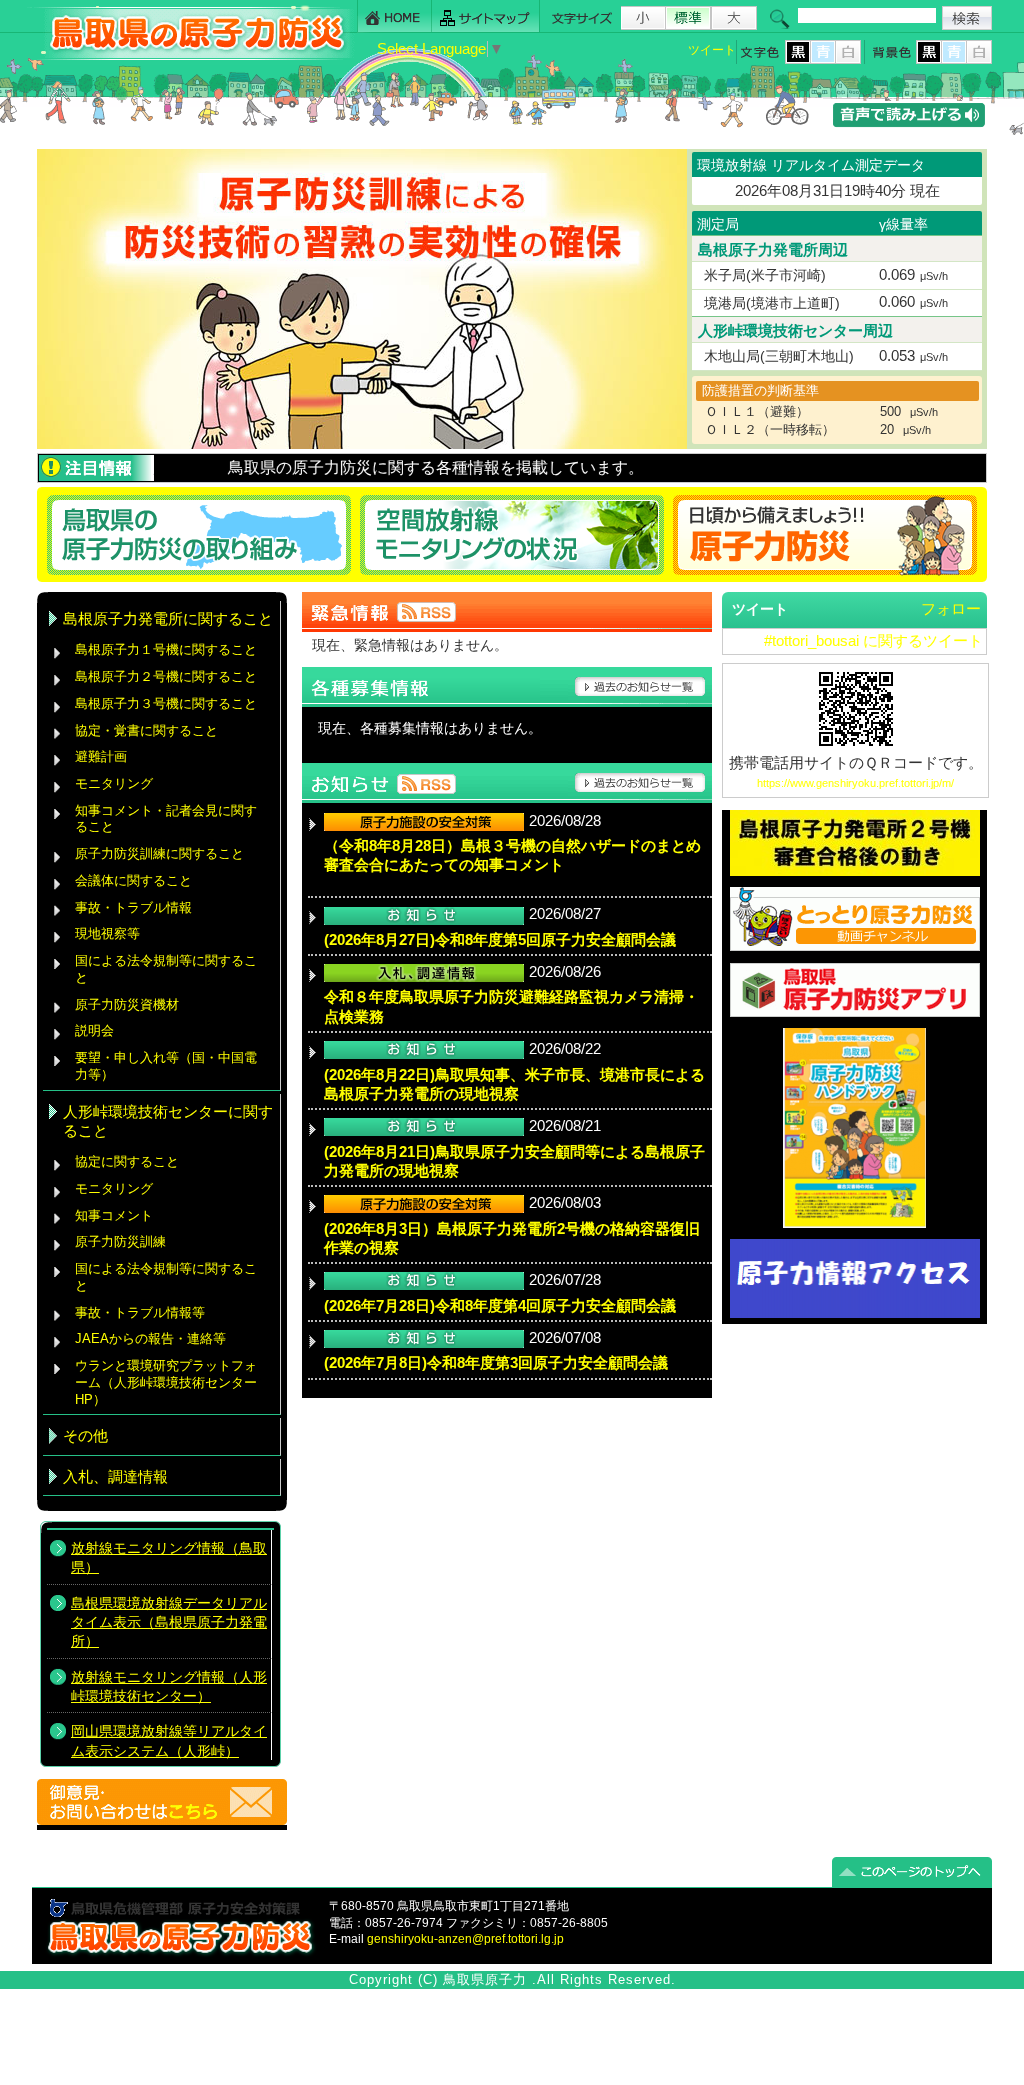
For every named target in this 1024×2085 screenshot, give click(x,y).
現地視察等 (107, 933)
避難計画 (101, 756)
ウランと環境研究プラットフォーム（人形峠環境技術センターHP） (166, 1382)
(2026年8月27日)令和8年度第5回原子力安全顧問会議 (500, 940)
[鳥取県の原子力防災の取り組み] (196, 534)
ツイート (712, 50)
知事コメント (114, 1215)
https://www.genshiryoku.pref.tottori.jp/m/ (855, 783)
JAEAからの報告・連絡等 (150, 1338)
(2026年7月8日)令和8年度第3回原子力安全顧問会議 (496, 1363)
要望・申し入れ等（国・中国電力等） (166, 1066)
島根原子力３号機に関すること (166, 703)
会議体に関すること (133, 880)
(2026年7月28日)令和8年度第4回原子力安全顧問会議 (500, 1306)
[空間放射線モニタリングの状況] (512, 534)
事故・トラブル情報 (137, 907)
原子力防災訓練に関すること (159, 853)
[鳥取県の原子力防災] (191, 56)
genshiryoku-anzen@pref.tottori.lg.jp (465, 1939)
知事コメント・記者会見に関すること (166, 819)
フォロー (951, 609)
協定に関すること (127, 1161)
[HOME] (394, 16)
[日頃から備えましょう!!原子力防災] (828, 534)
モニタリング (114, 783)
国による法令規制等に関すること (166, 969)
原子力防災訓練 (120, 1241)
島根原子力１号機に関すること (166, 649)
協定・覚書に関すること (146, 730)
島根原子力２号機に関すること (166, 676)
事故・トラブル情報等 (142, 1312)
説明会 (94, 1030)
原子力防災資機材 (127, 1004)
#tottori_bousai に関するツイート (873, 641)
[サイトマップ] (486, 16)
